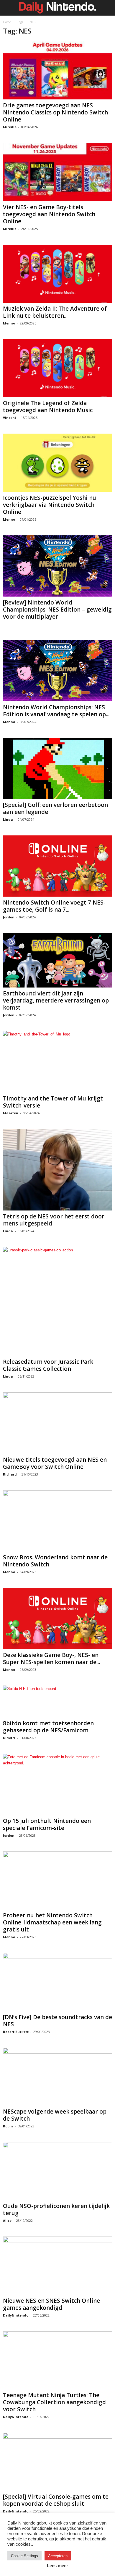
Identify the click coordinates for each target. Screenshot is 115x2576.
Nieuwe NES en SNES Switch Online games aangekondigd (51, 2304)
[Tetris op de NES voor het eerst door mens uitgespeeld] (57, 1170)
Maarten (11, 1113)
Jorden (9, 917)
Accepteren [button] (58, 2556)
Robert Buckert (16, 2032)
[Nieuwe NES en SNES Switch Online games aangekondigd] (57, 2266)
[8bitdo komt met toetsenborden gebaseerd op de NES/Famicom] (57, 1701)
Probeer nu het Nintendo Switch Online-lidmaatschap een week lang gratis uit (52, 1922)
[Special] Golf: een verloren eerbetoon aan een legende (55, 808)
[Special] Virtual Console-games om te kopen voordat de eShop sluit (56, 2500)
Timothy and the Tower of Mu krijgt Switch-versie (53, 1102)
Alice (7, 2221)
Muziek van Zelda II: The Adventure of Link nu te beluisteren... (55, 312)
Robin (8, 2126)
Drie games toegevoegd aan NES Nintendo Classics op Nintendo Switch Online (55, 112)
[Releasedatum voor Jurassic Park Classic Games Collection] (57, 1301)
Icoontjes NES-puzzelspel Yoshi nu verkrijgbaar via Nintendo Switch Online (50, 505)
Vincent (10, 418)
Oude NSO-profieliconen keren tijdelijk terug (56, 2209)
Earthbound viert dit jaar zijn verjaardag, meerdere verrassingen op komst (56, 1000)
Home (7, 22)
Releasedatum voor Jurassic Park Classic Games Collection (48, 1365)
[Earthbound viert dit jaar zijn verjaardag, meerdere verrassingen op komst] (57, 960)
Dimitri (9, 1738)
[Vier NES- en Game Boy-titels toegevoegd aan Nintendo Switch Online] (57, 172)
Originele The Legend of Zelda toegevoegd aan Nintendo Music (48, 407)
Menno (9, 323)
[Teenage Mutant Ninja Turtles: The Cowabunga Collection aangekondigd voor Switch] (57, 2360)
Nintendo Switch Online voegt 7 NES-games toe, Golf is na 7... (54, 906)
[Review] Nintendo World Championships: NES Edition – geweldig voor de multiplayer (57, 610)
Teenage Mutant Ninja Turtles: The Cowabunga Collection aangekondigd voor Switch (54, 2402)
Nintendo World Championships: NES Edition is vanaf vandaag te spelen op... (56, 711)
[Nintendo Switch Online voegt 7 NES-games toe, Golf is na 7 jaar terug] (57, 866)
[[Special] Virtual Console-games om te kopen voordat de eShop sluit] (57, 2462)
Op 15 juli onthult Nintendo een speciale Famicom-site (47, 1824)
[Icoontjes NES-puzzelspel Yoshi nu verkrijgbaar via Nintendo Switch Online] (57, 463)
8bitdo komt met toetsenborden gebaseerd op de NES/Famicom (48, 1727)
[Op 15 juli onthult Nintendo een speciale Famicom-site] (57, 1784)
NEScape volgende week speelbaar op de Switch (55, 2115)
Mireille (10, 127)
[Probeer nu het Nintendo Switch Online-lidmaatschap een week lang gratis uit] (57, 1880)
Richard (10, 1474)
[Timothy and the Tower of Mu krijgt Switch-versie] (57, 1062)
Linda (8, 819)
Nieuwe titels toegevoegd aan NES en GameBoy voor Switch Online (55, 1463)
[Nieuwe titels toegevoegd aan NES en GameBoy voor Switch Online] (57, 1423)
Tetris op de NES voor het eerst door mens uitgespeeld (54, 1220)
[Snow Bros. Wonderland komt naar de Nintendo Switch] (57, 1521)
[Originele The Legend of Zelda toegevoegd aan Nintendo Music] (57, 368)
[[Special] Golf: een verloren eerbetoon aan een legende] (57, 768)
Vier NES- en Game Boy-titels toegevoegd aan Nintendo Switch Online (49, 214)
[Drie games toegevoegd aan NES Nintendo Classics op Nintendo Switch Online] (57, 70)
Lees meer (57, 2566)
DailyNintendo (16, 2315)
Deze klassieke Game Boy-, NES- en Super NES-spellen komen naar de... (51, 1659)
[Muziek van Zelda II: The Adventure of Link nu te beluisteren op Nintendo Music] (57, 274)
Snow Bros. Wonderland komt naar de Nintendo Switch (55, 1561)
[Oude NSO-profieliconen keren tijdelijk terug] (57, 2171)
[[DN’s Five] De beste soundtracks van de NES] (57, 1982)
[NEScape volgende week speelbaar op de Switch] (57, 2077)
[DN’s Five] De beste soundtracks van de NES (57, 2021)
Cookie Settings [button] (24, 2556)
